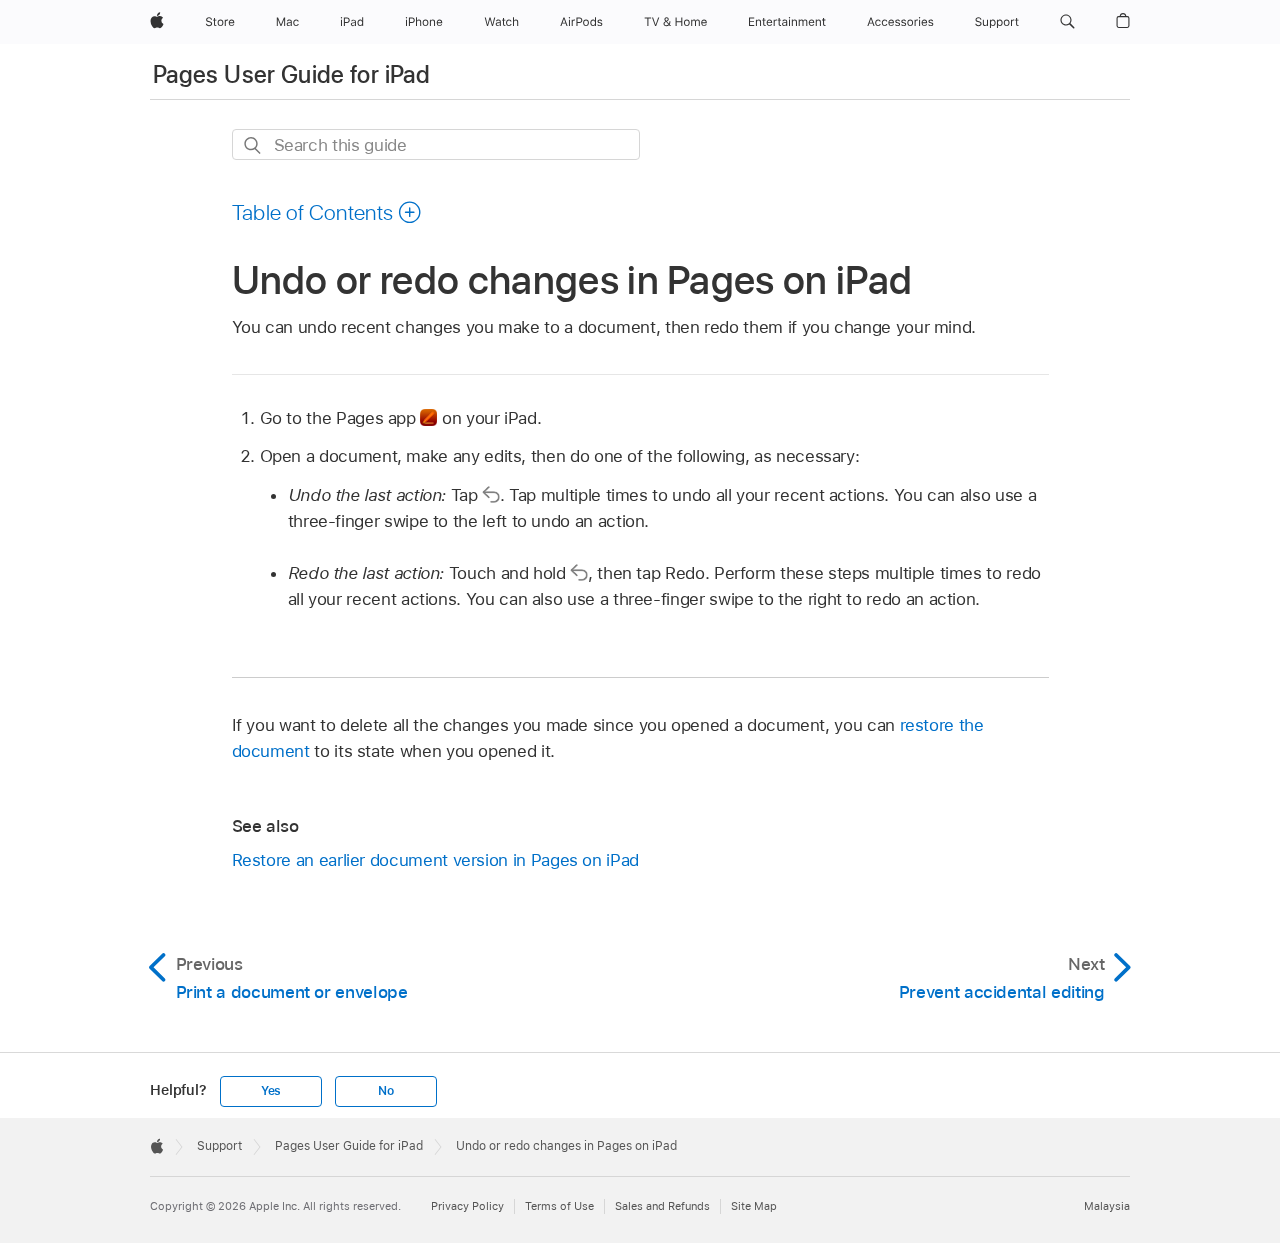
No (386, 1091)
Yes (271, 1091)
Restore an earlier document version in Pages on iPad (435, 860)
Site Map (754, 1206)
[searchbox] (436, 144)
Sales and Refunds (662, 1206)
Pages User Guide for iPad (291, 74)
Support (219, 1146)
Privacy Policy (467, 1206)
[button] (1067, 22)
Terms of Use (559, 1206)
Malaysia (1107, 1206)
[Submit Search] (253, 145)
